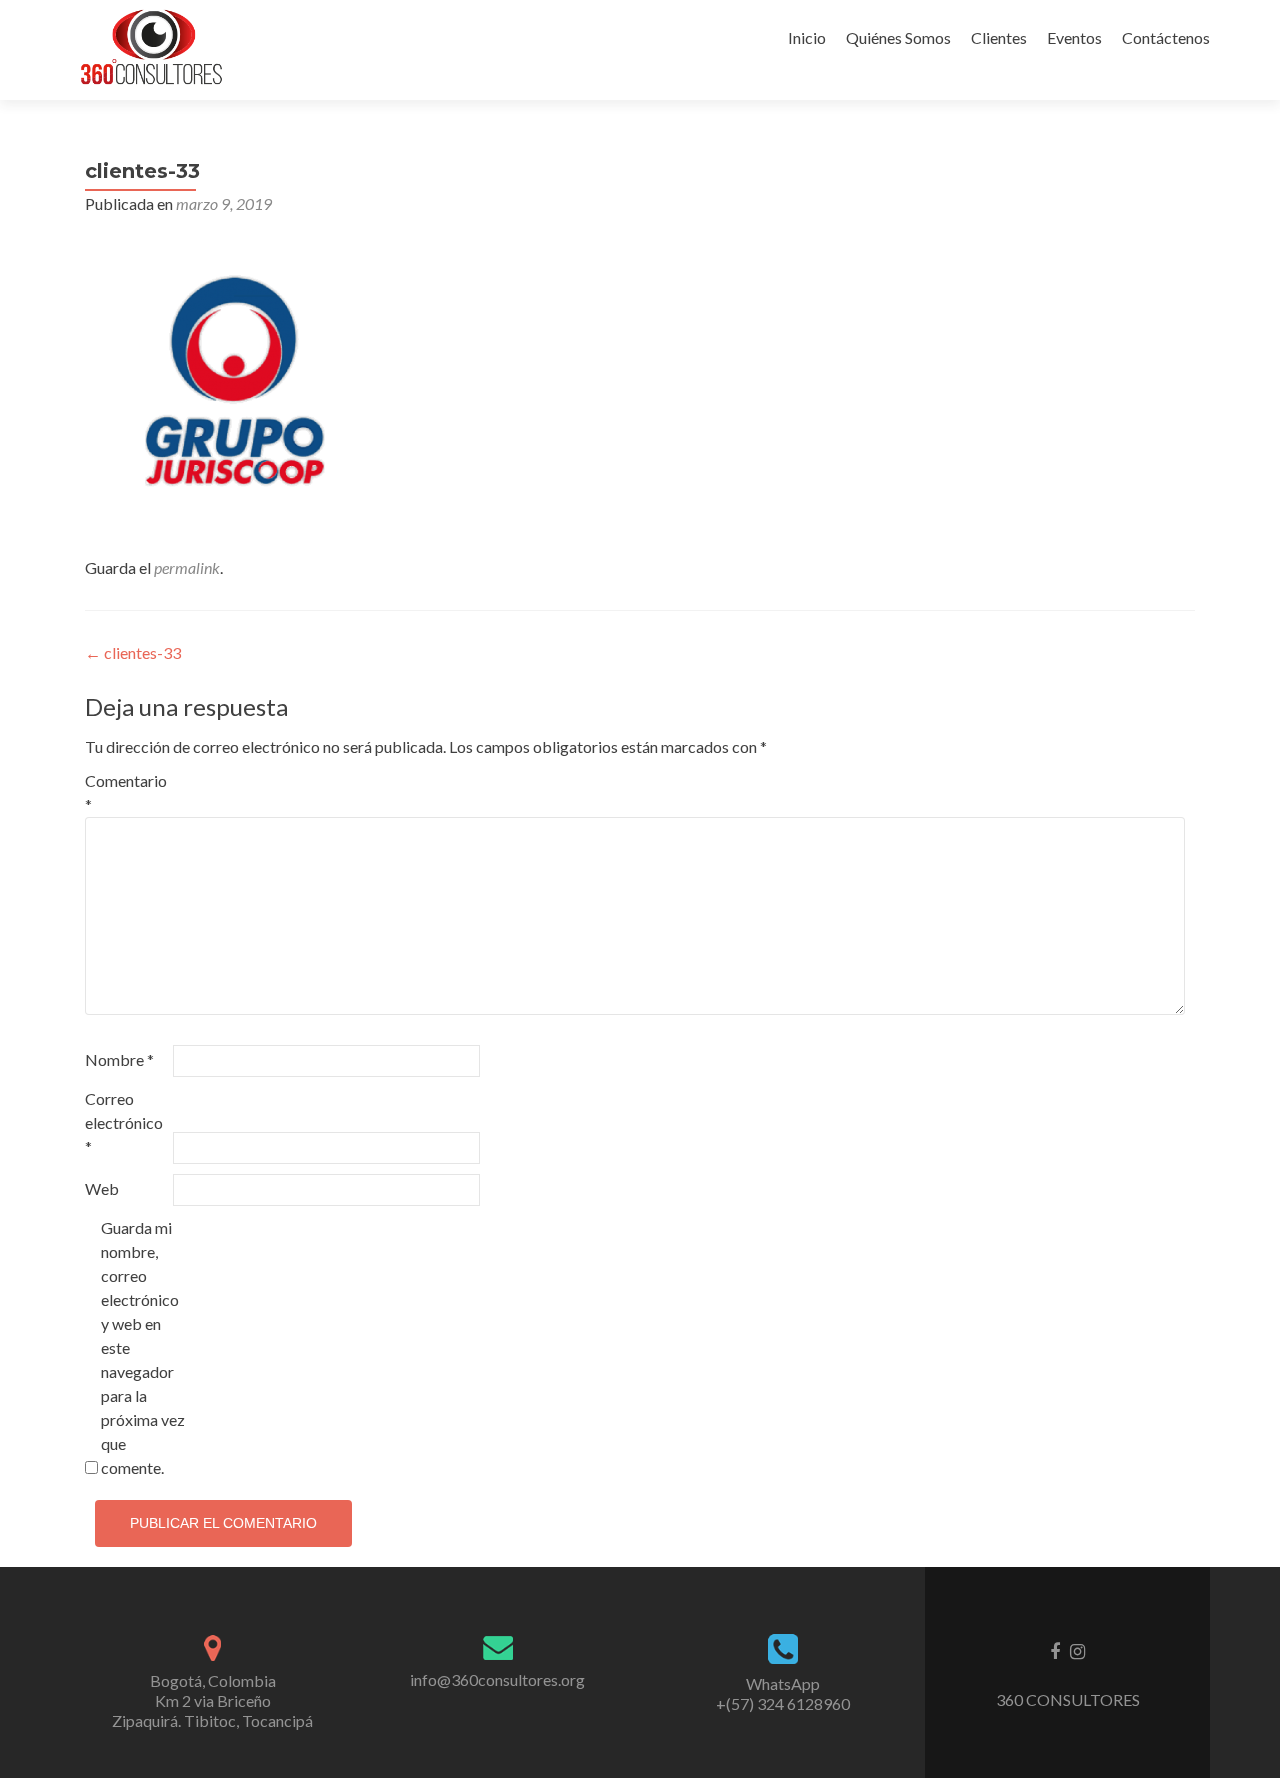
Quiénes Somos (898, 37)
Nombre (119, 1059)
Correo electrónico (124, 1122)
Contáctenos (1166, 37)
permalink (187, 567)
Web (102, 1188)
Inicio (807, 37)
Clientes (999, 37)
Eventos (1074, 37)
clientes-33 (133, 652)
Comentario (126, 792)
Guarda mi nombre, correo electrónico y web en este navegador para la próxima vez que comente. (143, 1347)
